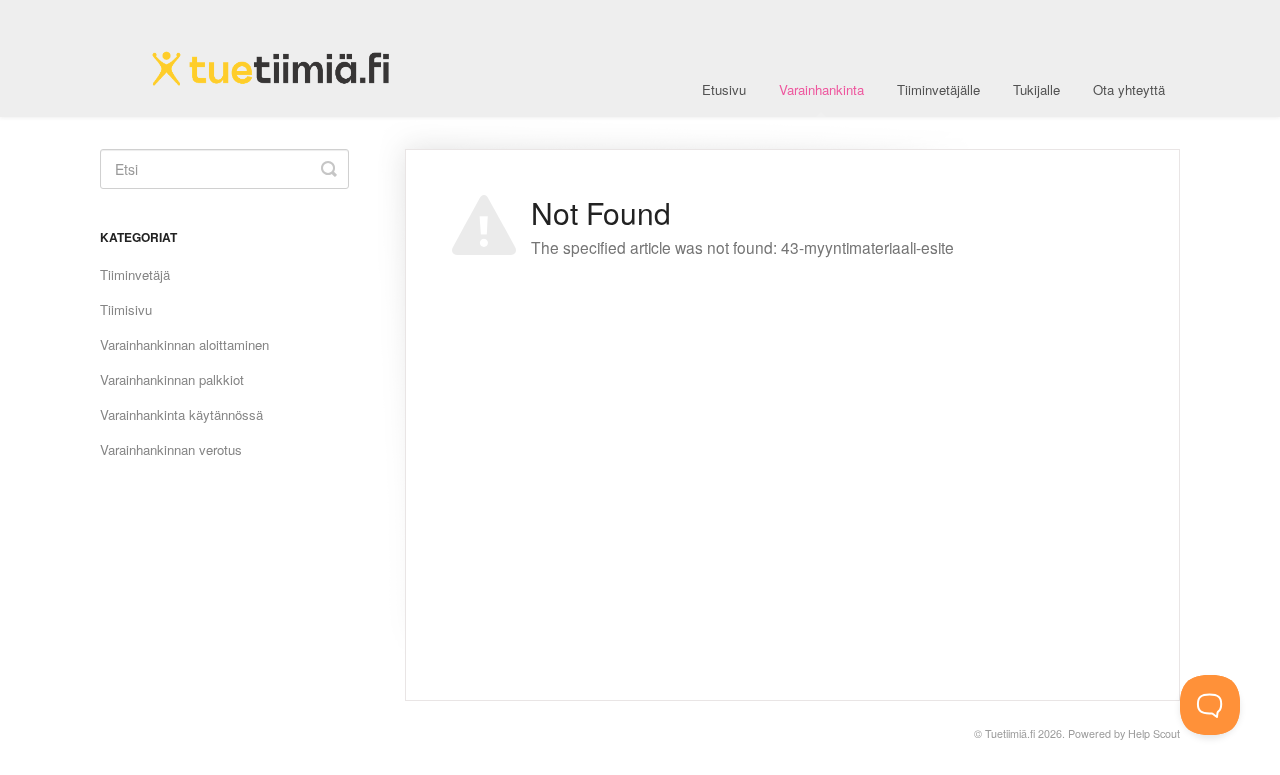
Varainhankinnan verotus (171, 449)
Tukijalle (1036, 89)
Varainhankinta (821, 89)
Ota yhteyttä (1129, 89)
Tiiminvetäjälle (938, 89)
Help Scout (1154, 733)
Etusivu (724, 89)
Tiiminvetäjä (135, 274)
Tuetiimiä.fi (1010, 733)
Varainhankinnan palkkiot (172, 379)
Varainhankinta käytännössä (181, 414)
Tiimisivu (126, 309)
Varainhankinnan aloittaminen (184, 344)
